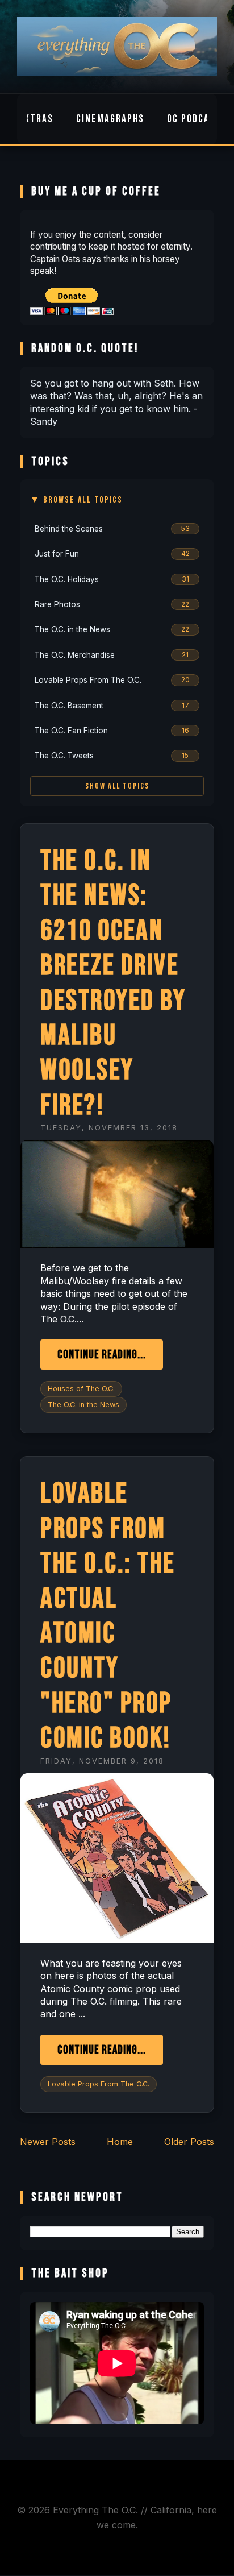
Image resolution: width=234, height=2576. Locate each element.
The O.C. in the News (83, 1405)
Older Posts (189, 2142)
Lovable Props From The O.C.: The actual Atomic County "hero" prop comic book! (108, 1616)
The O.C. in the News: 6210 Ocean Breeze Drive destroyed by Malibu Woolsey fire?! (113, 983)
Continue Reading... (102, 1355)
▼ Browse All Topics (76, 500)
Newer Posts (48, 2142)
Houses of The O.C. (81, 1389)
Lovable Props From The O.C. (99, 2084)
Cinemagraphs (110, 119)
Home (120, 2142)
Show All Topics (117, 786)
